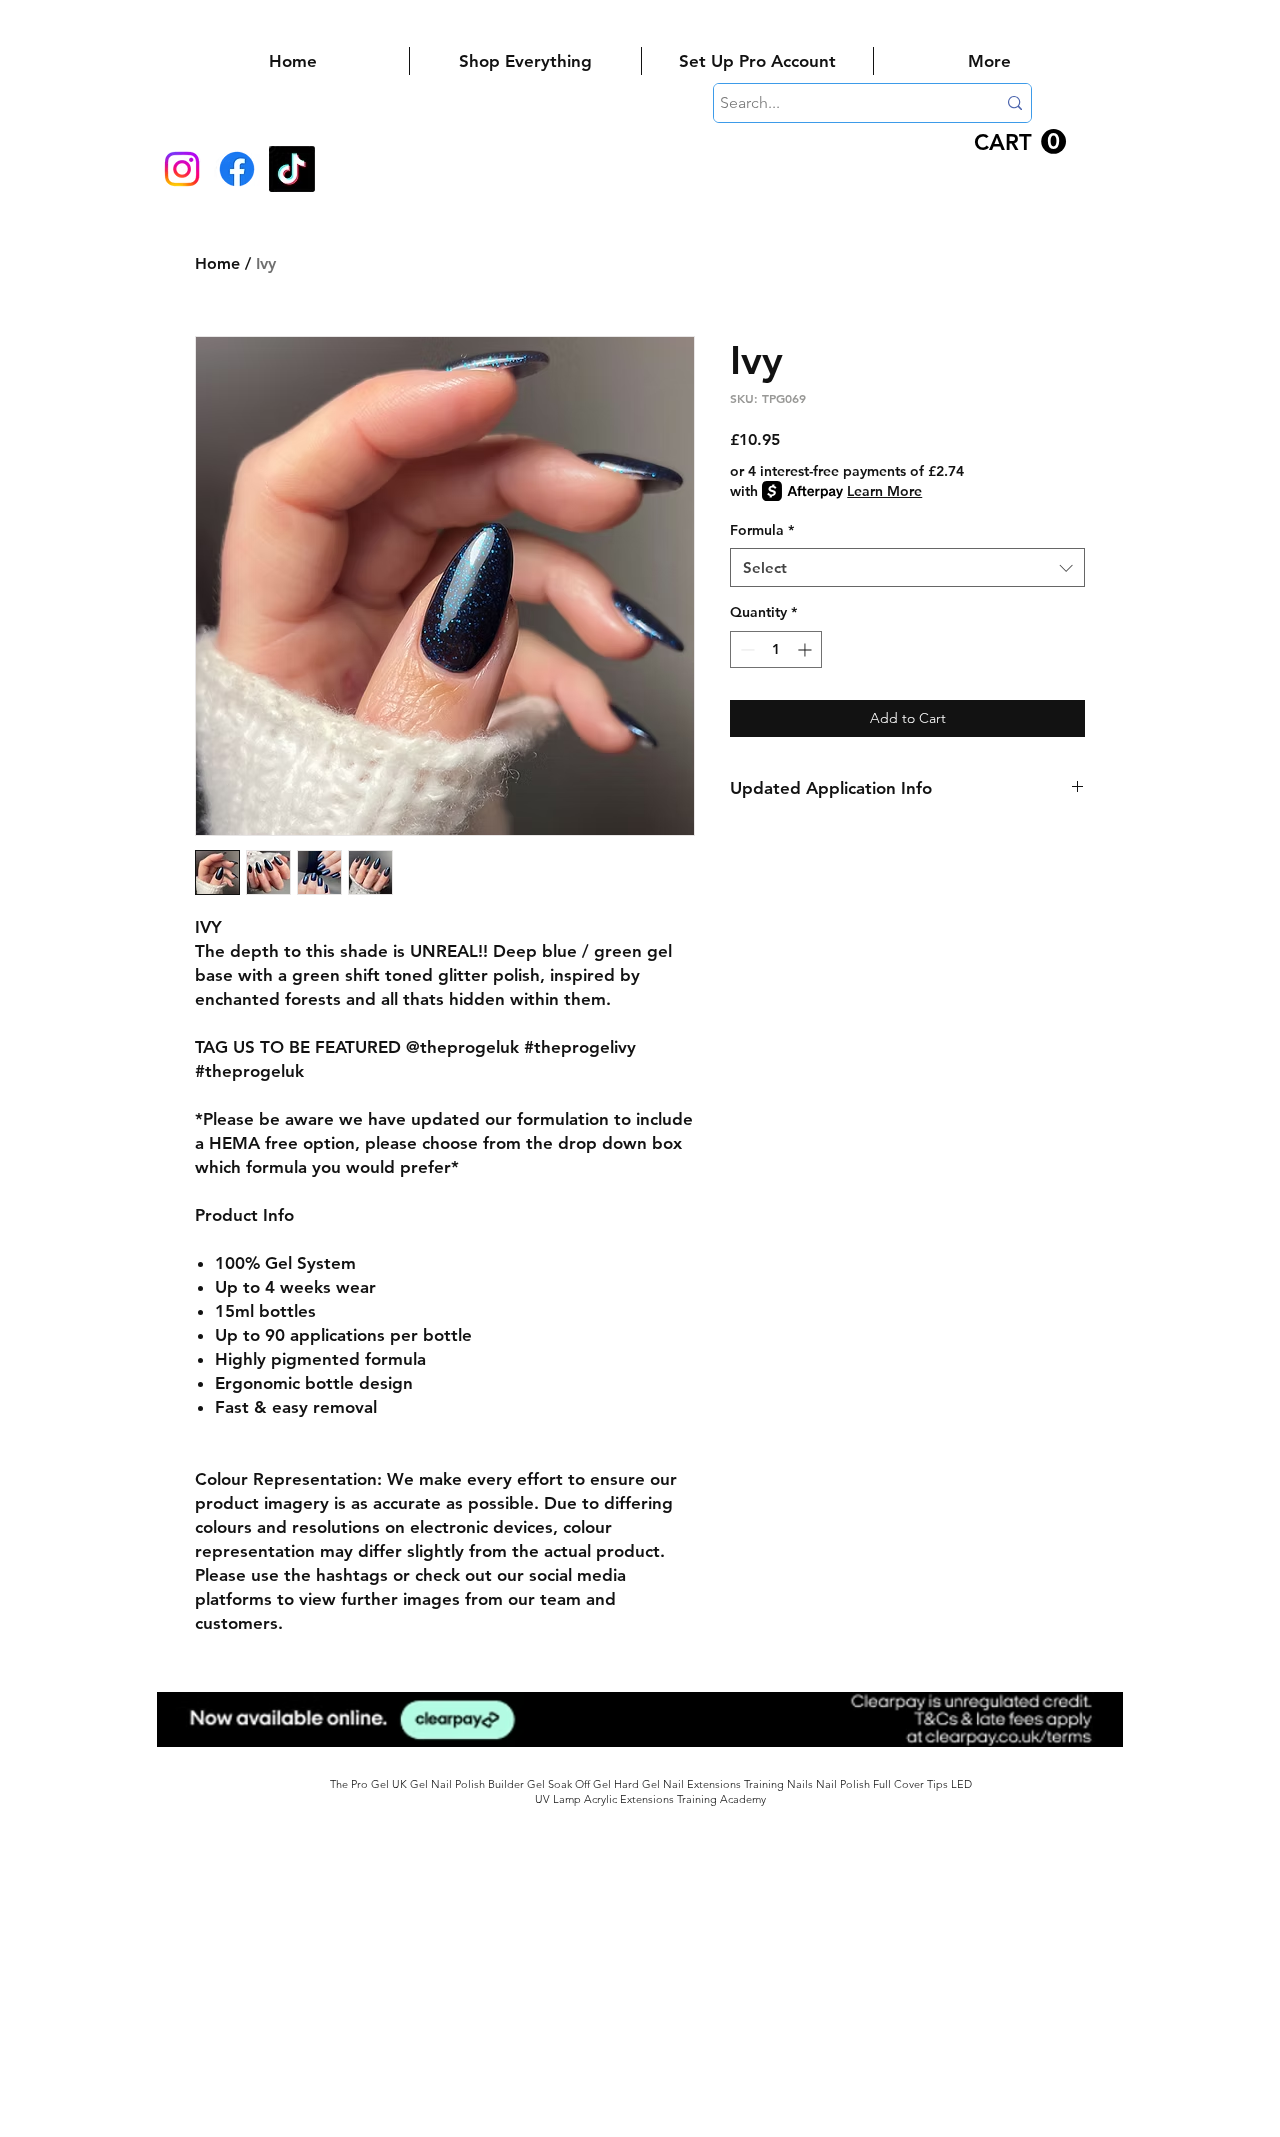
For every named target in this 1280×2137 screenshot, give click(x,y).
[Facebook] (237, 169)
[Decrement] (745, 649)
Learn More (884, 491)
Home (217, 263)
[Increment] (806, 649)
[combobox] (907, 567)
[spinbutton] (776, 649)
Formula (762, 530)
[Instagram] (182, 169)
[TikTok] (292, 169)
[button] (1020, 142)
